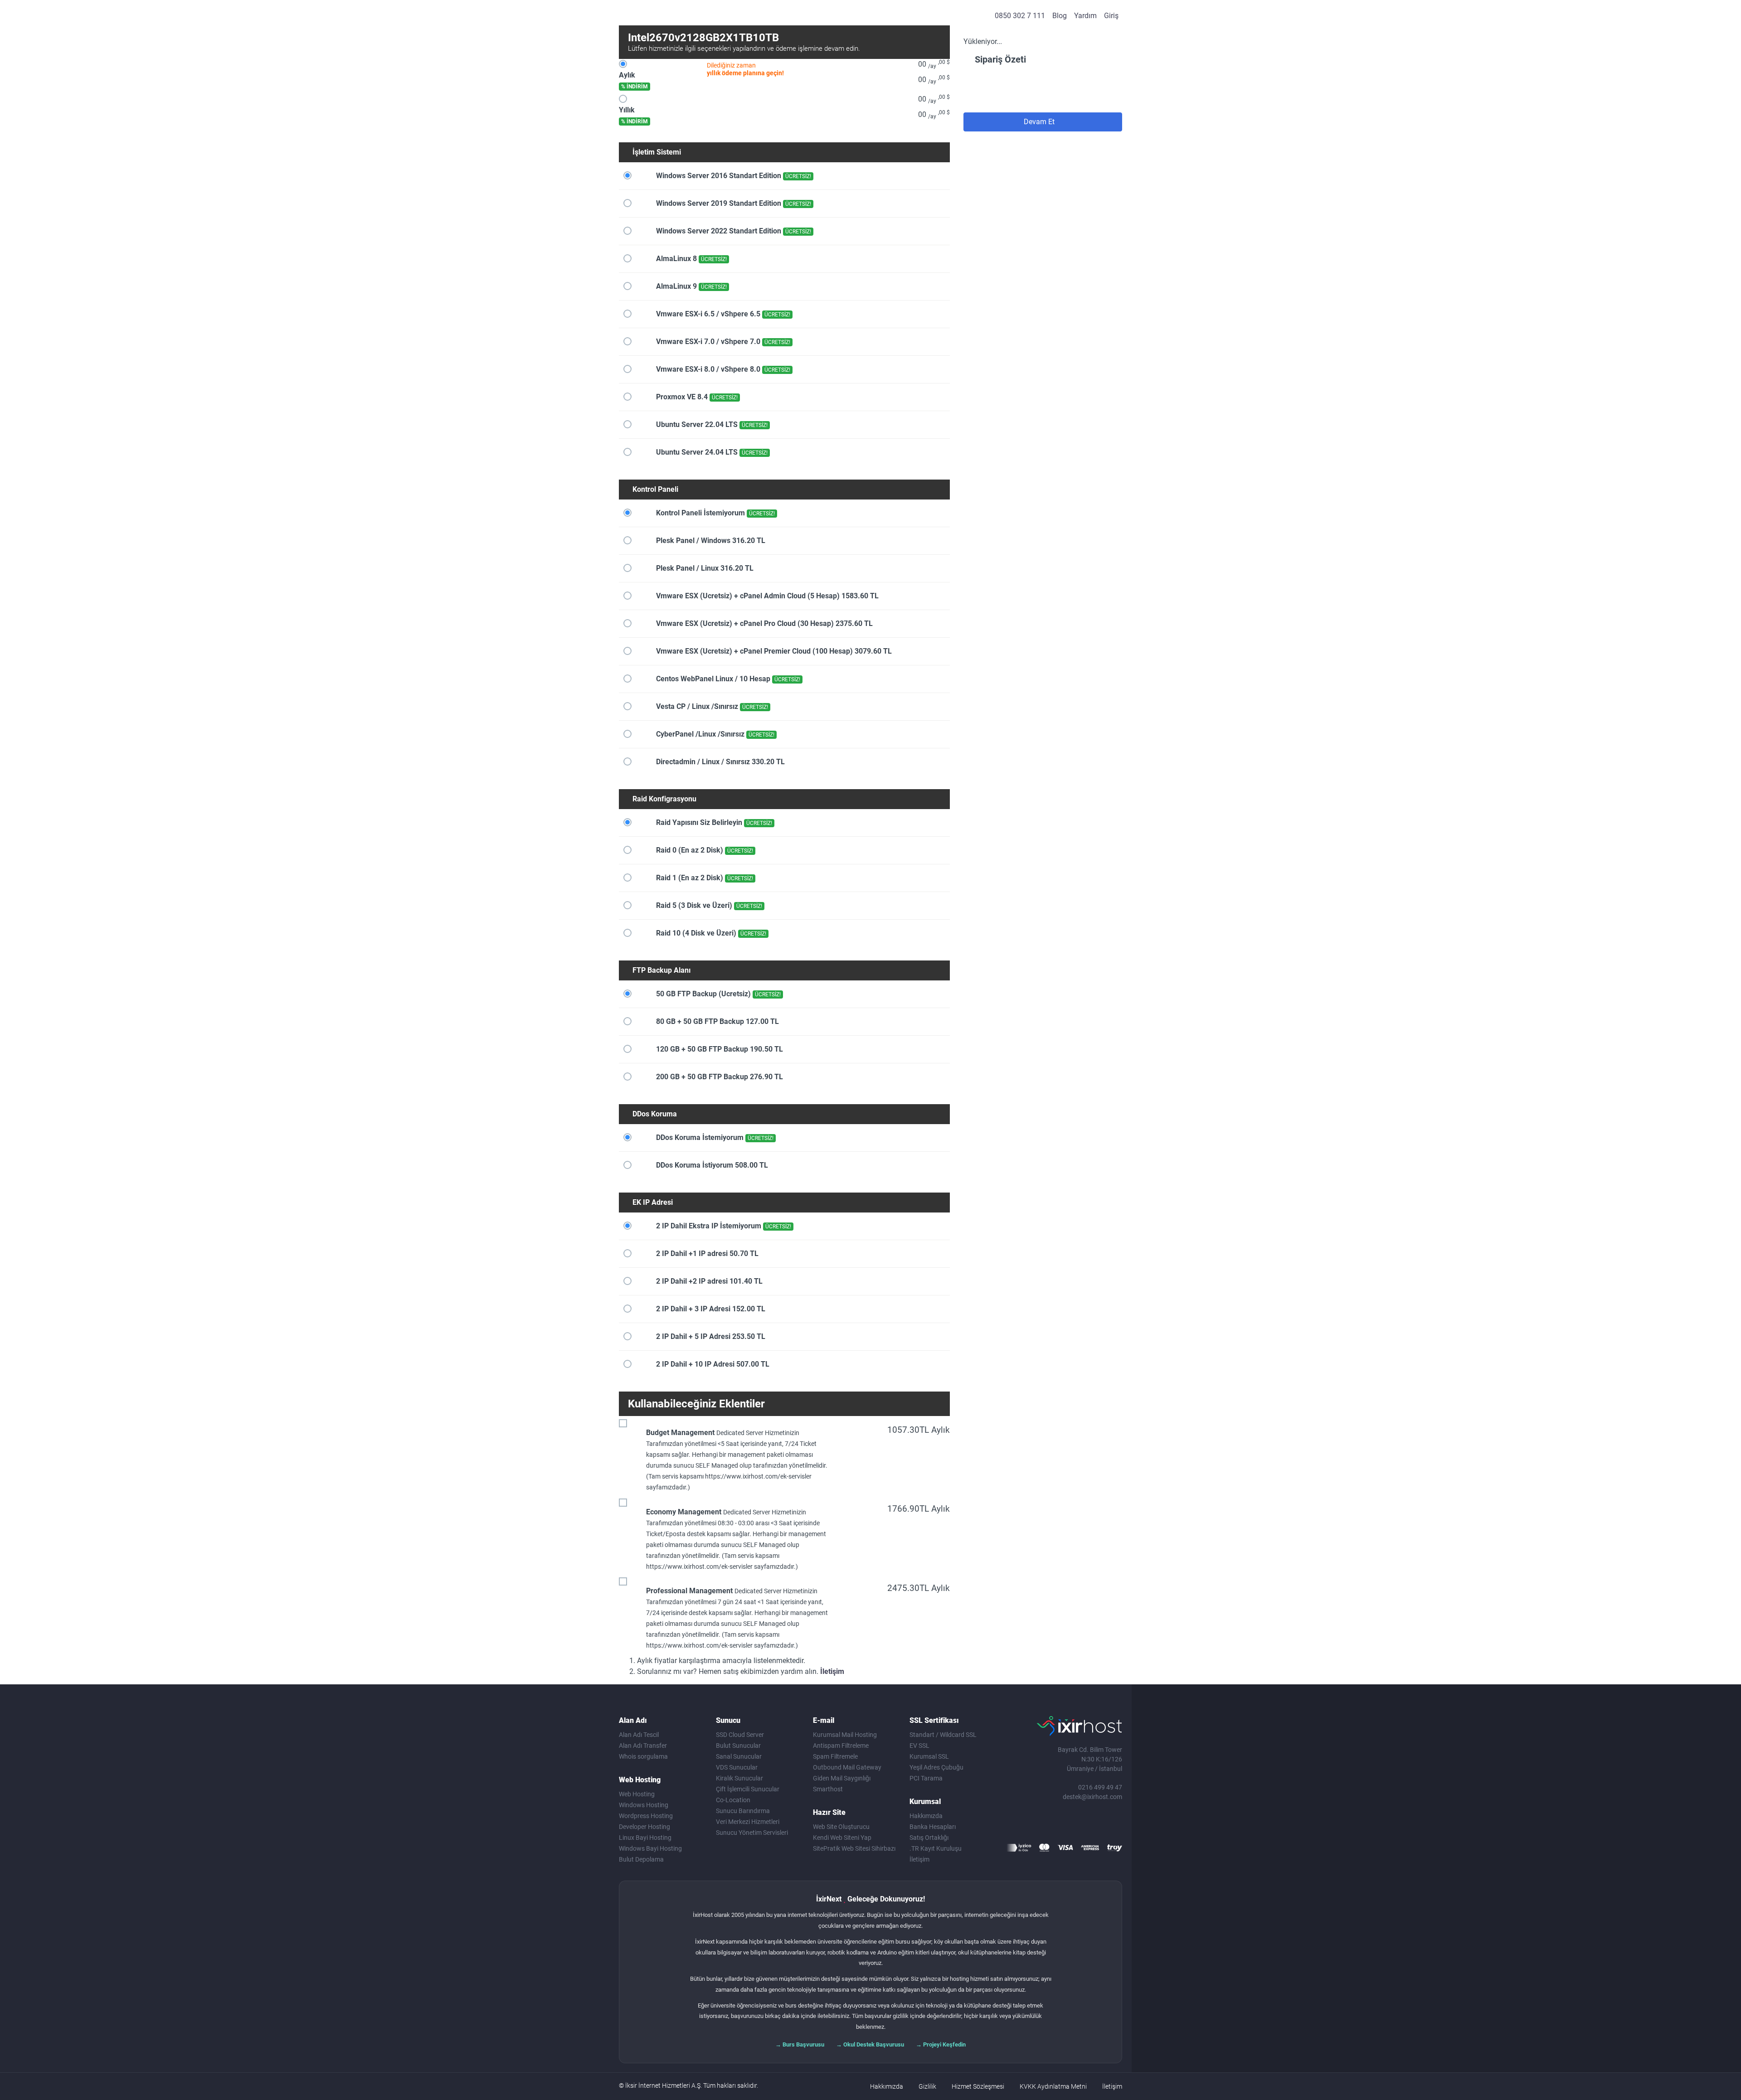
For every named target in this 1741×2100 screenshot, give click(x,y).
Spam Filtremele (835, 1756)
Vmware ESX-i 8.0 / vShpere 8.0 (722, 369)
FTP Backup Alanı (661, 970)
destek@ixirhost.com (1092, 1797)
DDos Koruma (655, 1114)
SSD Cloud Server (740, 1735)
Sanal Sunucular (739, 1756)
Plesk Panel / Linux (704, 568)
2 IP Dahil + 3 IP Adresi (710, 1309)
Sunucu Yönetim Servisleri (752, 1833)
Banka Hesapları (933, 1827)
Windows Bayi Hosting (650, 1848)
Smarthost (828, 1789)
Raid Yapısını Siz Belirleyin (713, 822)
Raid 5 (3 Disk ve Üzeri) (708, 905)
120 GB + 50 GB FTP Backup (719, 1049)
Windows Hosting (644, 1805)
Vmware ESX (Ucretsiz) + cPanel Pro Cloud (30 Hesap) (764, 623)
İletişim (832, 1671)
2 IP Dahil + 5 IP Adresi (710, 1336)
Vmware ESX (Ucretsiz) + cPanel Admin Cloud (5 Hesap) (766, 596)
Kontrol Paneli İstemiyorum (715, 513)
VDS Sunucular (737, 1767)
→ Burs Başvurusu (800, 2044)
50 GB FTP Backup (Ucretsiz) (717, 994)
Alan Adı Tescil (639, 1735)
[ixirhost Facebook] (1039, 1824)
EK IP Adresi (653, 1202)
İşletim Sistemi (657, 152)
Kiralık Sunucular (739, 1778)
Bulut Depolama (641, 1859)
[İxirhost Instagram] (1076, 1824)
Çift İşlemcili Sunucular (748, 1789)
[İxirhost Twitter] (1058, 1824)
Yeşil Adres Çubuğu (936, 1767)
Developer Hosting (644, 1827)
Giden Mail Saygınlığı (842, 1778)
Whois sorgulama (643, 1756)
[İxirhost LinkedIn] (1095, 1824)
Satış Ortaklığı (929, 1838)
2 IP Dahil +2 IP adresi (708, 1281)
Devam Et (1040, 122)
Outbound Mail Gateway (847, 1767)
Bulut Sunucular (738, 1746)
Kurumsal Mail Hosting (845, 1735)
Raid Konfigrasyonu (664, 799)
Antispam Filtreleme (841, 1746)
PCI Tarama (926, 1778)
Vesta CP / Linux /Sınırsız (711, 706)
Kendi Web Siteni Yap (842, 1838)
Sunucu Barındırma (743, 1811)
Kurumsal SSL (929, 1756)
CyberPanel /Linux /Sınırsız (714, 734)
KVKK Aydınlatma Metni (1053, 2086)
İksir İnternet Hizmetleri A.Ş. (664, 2085)
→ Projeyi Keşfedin (941, 2044)
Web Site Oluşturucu (841, 1827)
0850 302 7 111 (1020, 16)
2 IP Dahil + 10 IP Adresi (712, 1364)
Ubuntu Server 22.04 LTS (711, 424)
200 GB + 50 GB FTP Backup (719, 1077)
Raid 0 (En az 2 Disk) (704, 850)
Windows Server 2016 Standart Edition (733, 176)
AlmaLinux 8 (691, 259)
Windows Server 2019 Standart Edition (733, 203)
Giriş (1111, 16)
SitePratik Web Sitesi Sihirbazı (854, 1848)
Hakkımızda (926, 1816)
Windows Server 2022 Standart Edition (733, 231)
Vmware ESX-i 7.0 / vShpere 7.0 (722, 342)
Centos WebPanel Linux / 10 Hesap (727, 679)
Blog (1060, 16)
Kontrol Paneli (655, 489)
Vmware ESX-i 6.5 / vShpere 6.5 (722, 314)
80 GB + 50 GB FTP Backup (717, 1021)
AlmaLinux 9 (691, 286)
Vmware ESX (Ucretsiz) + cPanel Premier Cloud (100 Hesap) (773, 651)
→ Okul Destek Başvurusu (870, 2044)
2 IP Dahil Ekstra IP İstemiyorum (723, 1226)
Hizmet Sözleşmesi (978, 2086)
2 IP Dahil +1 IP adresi (706, 1254)
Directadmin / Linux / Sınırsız (720, 762)
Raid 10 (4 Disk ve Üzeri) (710, 933)
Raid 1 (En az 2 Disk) (704, 878)
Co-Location (733, 1800)
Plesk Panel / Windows (710, 541)
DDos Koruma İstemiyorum (714, 1137)
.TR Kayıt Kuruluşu (936, 1848)
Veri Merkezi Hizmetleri (748, 1822)
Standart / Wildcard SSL (943, 1735)
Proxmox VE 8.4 (696, 397)
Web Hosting (637, 1794)
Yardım (1085, 16)
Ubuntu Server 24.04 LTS (711, 452)
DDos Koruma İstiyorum (711, 1165)
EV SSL (919, 1746)
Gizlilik (927, 2086)
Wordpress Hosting (646, 1816)
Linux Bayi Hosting (645, 1838)
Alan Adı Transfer (643, 1746)
